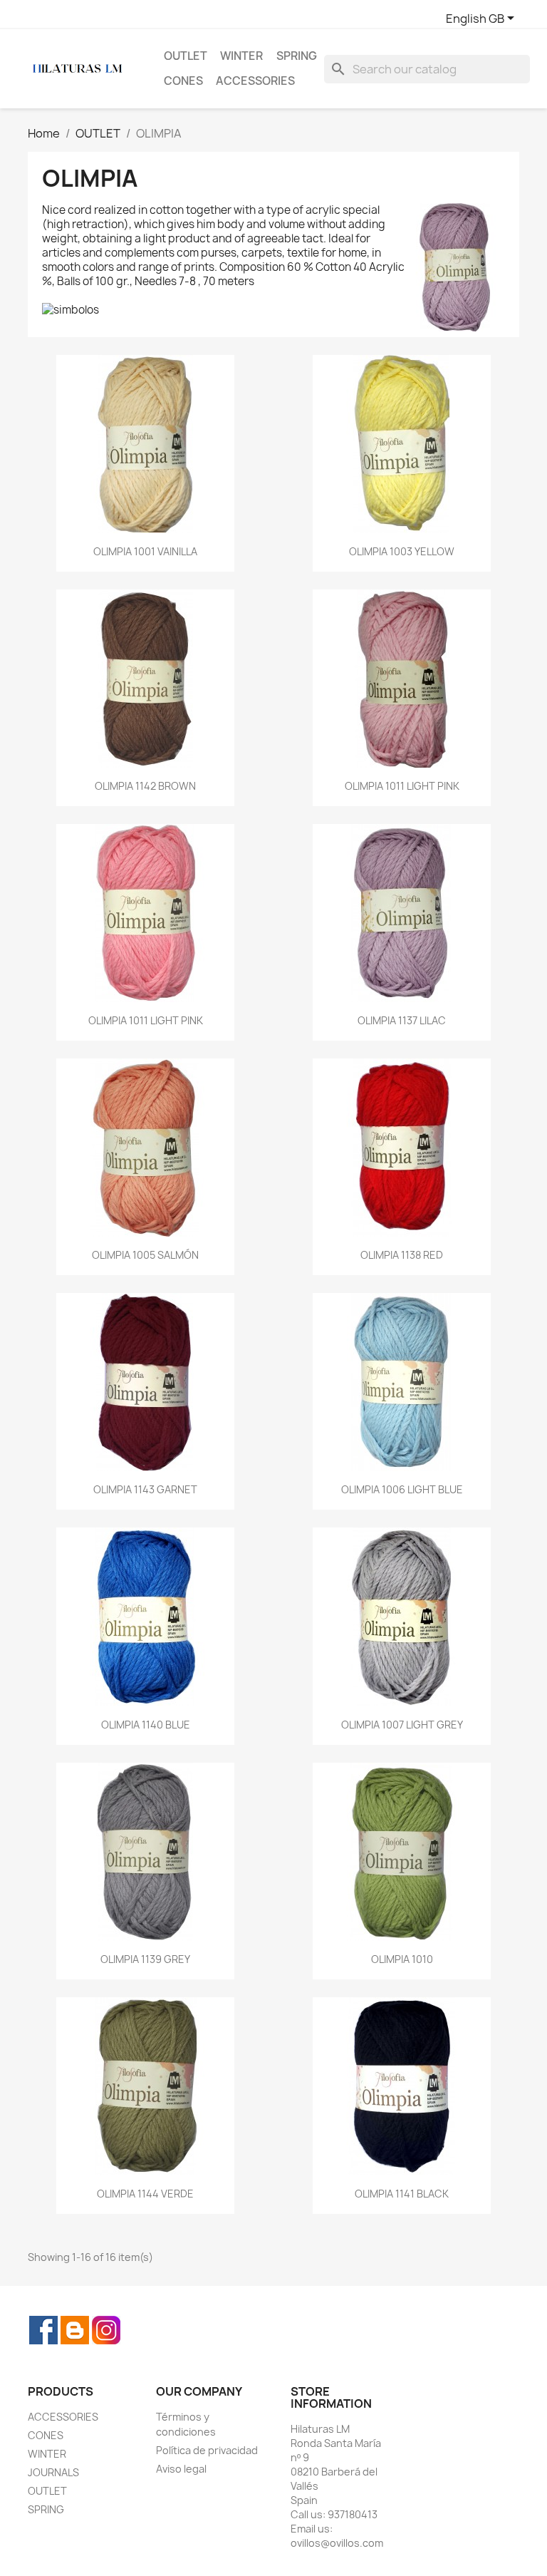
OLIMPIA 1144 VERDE (145, 2194)
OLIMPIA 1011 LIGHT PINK (402, 786)
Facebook (43, 2330)
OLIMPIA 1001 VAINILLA (145, 551)
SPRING (297, 56)
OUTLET (186, 56)
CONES (183, 81)
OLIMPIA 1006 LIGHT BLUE (402, 1489)
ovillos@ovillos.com (337, 2543)
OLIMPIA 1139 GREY (145, 1959)
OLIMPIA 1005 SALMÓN (145, 1255)
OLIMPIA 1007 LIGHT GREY (402, 1725)
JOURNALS (53, 2472)
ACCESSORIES (255, 81)
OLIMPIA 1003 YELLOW (402, 551)
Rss (75, 2330)
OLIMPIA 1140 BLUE (146, 1725)
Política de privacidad (207, 2450)
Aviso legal (181, 2469)
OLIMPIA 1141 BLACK (402, 2194)
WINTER (241, 56)
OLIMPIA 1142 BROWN (145, 786)
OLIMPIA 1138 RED (402, 1255)
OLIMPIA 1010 (402, 1959)
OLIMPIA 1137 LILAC (402, 1020)
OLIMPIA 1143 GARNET (145, 1489)
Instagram (106, 2330)
